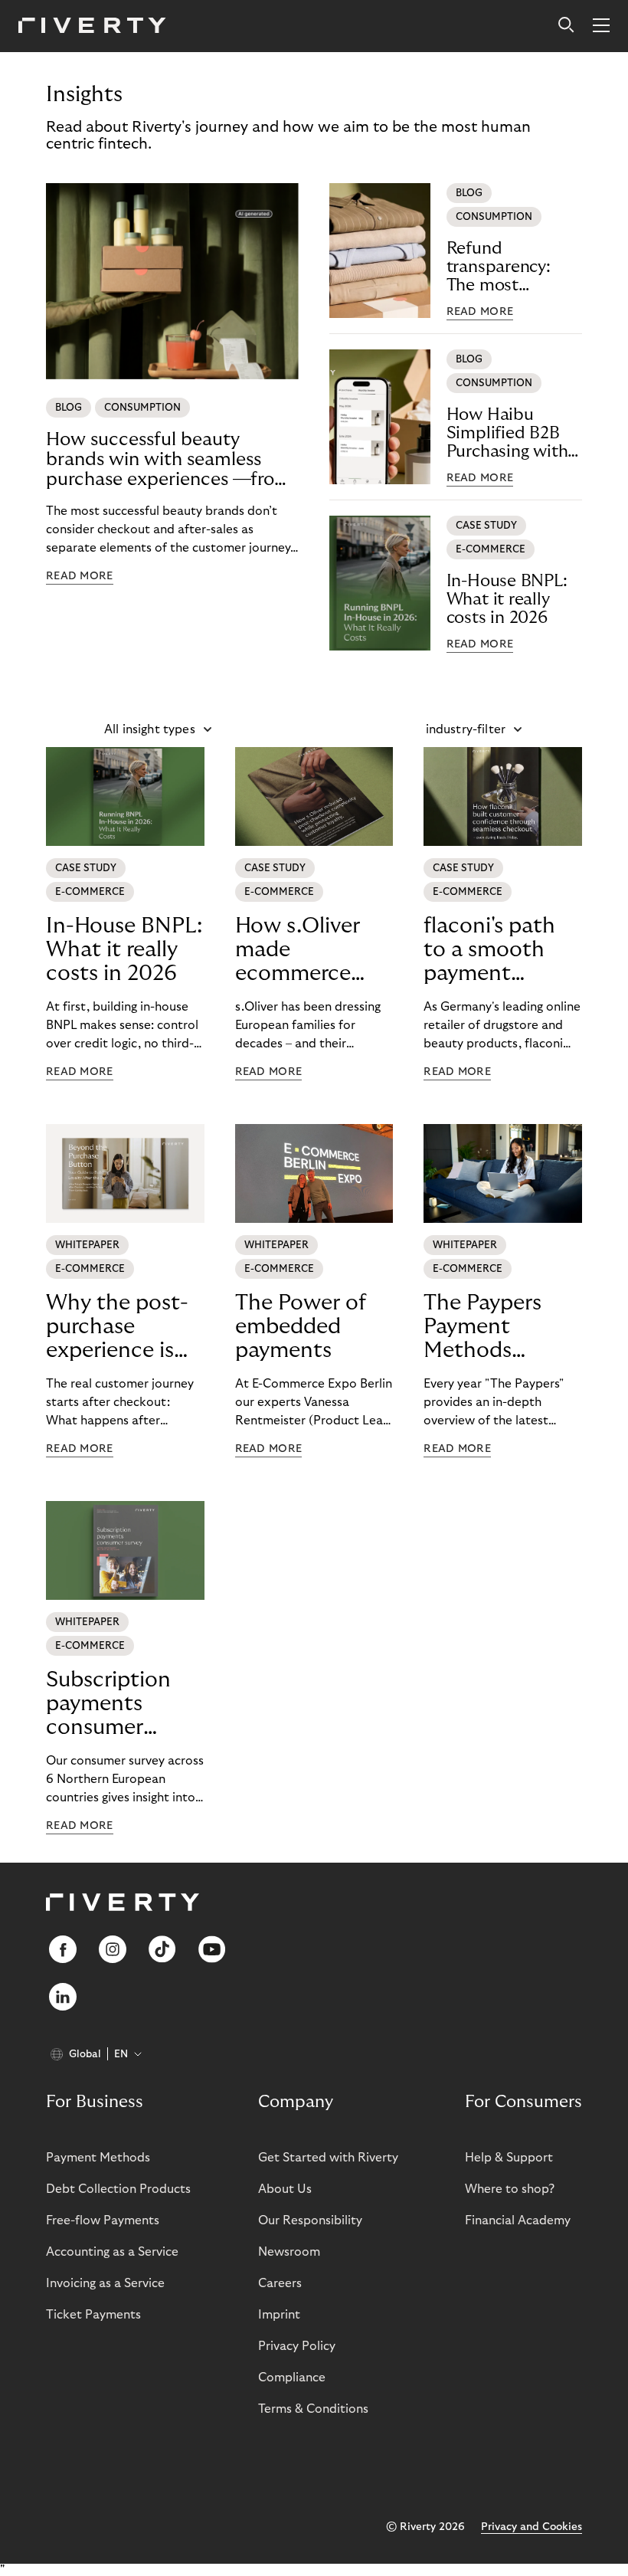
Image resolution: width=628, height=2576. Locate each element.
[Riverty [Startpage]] (92, 26)
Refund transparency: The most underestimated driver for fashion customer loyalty (512, 267)
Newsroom (289, 2252)
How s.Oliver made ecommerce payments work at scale (311, 950)
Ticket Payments (93, 2315)
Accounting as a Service (112, 2252)
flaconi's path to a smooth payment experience (489, 950)
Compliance (292, 2378)
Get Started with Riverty (328, 2158)
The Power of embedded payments (301, 1327)
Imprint (279, 2315)
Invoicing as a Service (105, 2283)
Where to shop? (510, 2189)
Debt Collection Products (118, 2189)
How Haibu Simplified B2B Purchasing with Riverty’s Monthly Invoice (513, 433)
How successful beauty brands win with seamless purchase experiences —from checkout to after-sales (168, 460)
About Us (285, 2189)
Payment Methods (98, 2158)
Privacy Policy (297, 2346)
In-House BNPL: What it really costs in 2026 (507, 599)
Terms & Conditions (313, 2409)
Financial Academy (518, 2220)
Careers (280, 2283)
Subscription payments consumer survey (108, 1704)
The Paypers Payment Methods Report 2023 (485, 1327)
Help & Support (509, 2158)
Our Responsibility (310, 2220)
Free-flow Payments (103, 2220)
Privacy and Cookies (532, 2527)
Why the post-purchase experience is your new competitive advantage (117, 1327)
